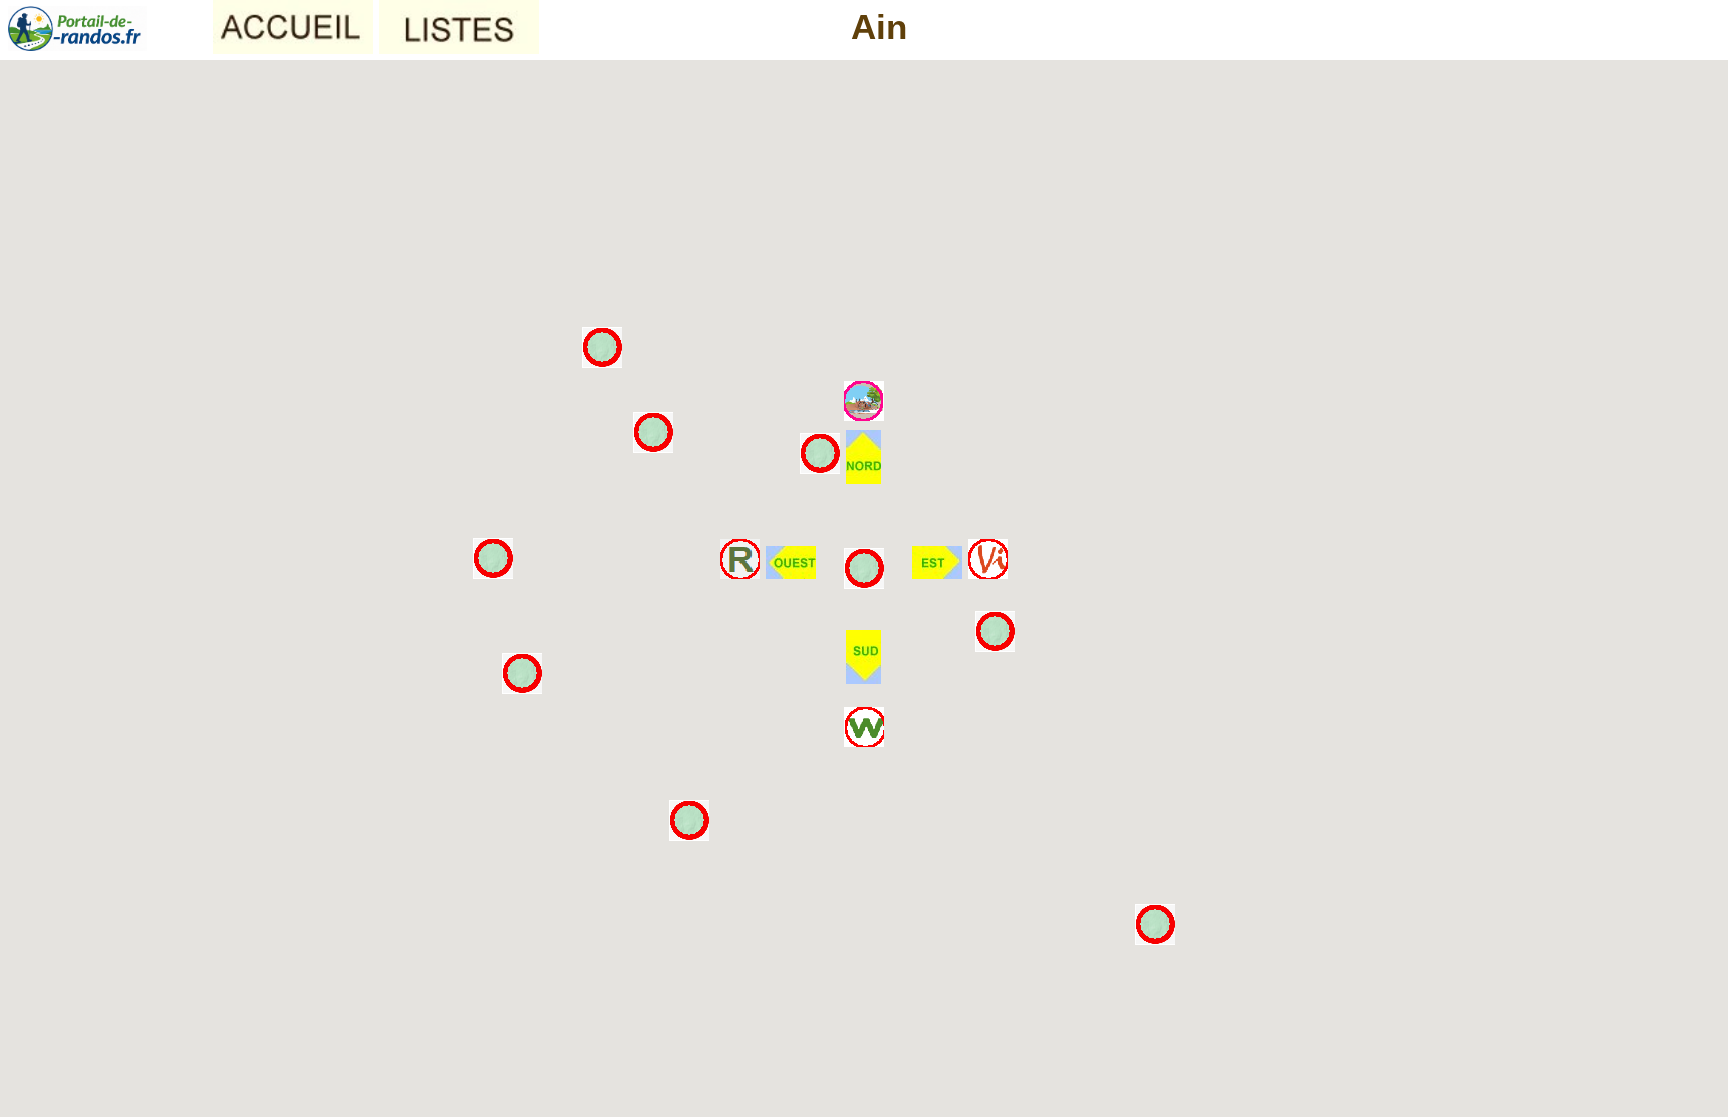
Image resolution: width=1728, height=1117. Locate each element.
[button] (863, 457)
